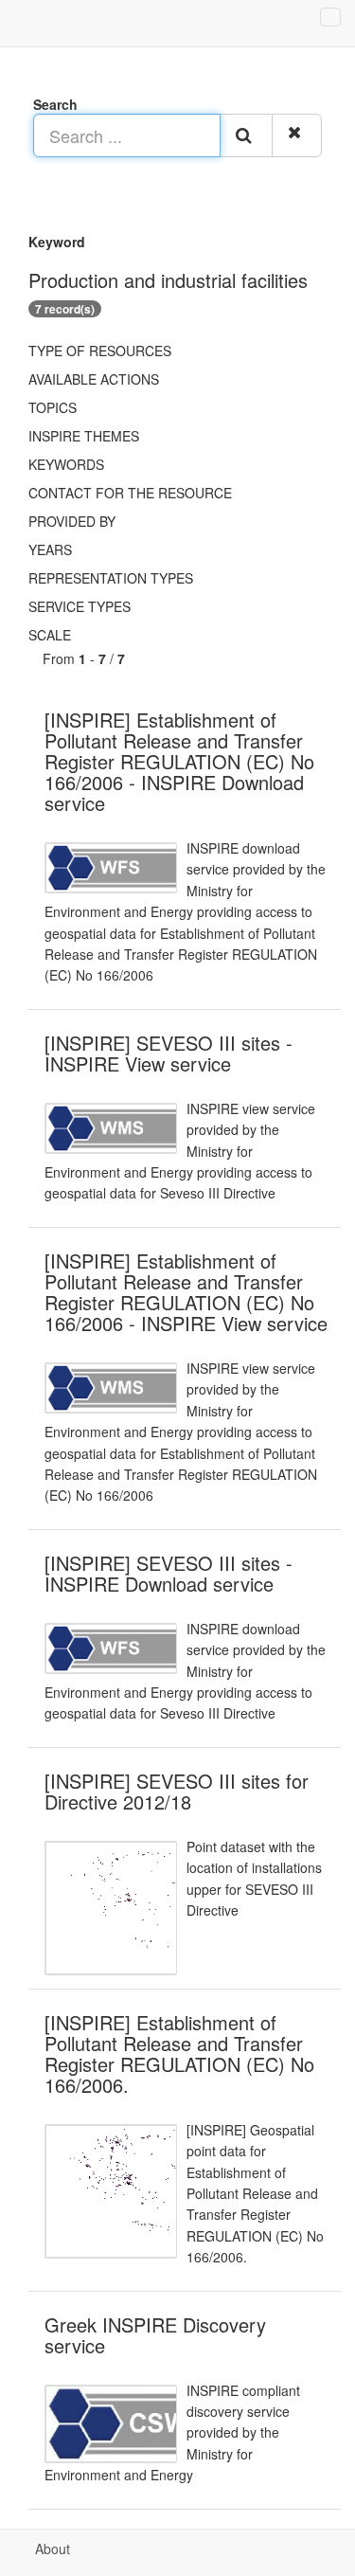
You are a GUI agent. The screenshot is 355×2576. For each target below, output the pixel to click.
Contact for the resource (130, 493)
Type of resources (100, 351)
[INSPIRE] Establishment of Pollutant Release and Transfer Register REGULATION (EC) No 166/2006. (179, 2054)
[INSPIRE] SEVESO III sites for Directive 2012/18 (177, 1791)
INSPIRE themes (84, 436)
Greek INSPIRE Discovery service (155, 2335)
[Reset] (297, 135)
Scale (50, 635)
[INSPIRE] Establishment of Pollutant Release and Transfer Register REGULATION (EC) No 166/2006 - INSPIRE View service (186, 1292)
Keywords (66, 464)
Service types (80, 606)
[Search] (246, 135)
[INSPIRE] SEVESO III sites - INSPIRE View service (169, 1053)
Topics (53, 407)
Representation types (111, 578)
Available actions (94, 379)
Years (50, 549)
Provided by (72, 521)
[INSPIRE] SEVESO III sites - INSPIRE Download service (169, 1573)
